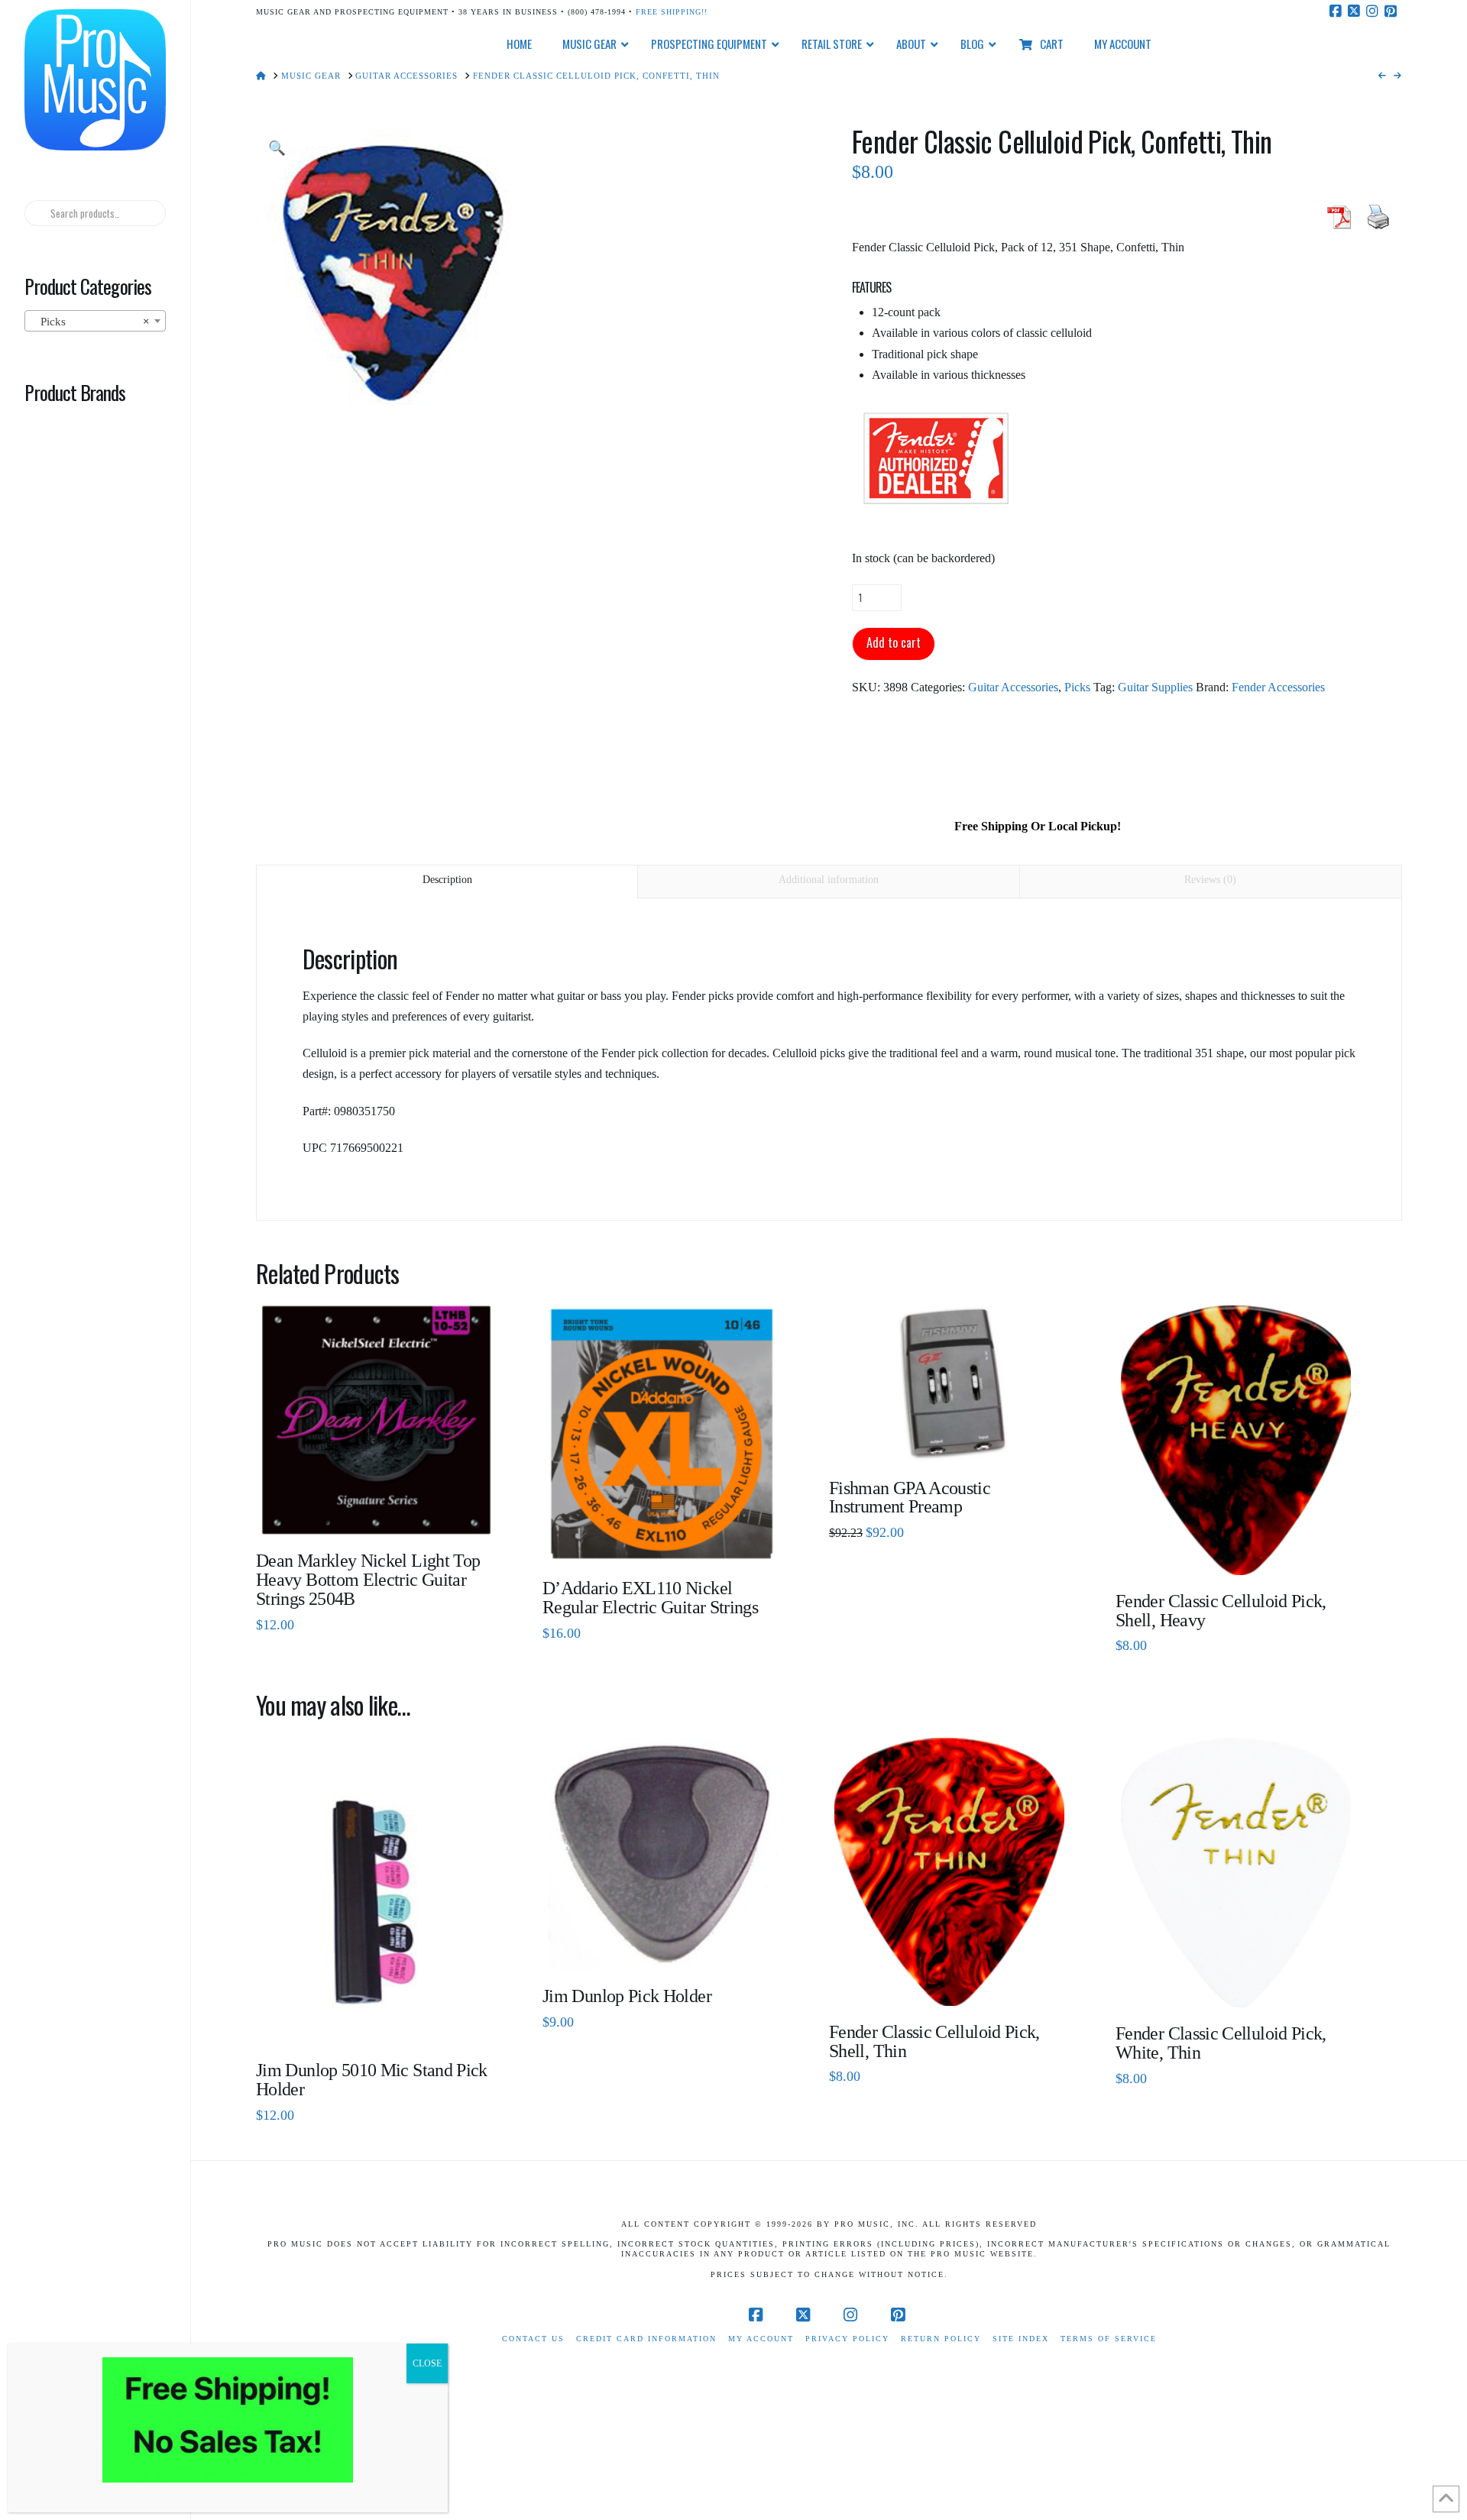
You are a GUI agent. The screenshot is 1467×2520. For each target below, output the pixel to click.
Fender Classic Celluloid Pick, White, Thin (1221, 2043)
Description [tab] (447, 880)
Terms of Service (1109, 2339)
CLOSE (427, 2363)
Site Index (1021, 2339)
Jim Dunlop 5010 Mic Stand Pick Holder (372, 2080)
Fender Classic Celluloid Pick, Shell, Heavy (1221, 1611)
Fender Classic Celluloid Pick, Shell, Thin (934, 2041)
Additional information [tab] (829, 880)
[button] (277, 149)
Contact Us (533, 2339)
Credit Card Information (646, 2339)
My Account (761, 2339)
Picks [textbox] (90, 322)
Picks (1077, 687)
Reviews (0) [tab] (1210, 880)
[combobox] (95, 321)
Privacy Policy (847, 2339)
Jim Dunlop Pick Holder (627, 1996)
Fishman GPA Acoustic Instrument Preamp (910, 1498)
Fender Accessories (1278, 687)
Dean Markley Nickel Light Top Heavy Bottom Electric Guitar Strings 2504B (368, 1580)
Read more (376, 1511)
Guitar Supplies (1155, 687)
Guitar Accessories (1013, 687)
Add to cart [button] (669, 1540)
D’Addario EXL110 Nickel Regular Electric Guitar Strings (650, 1598)
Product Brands (75, 392)
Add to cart (894, 642)
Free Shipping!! (672, 12)
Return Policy (941, 2339)
